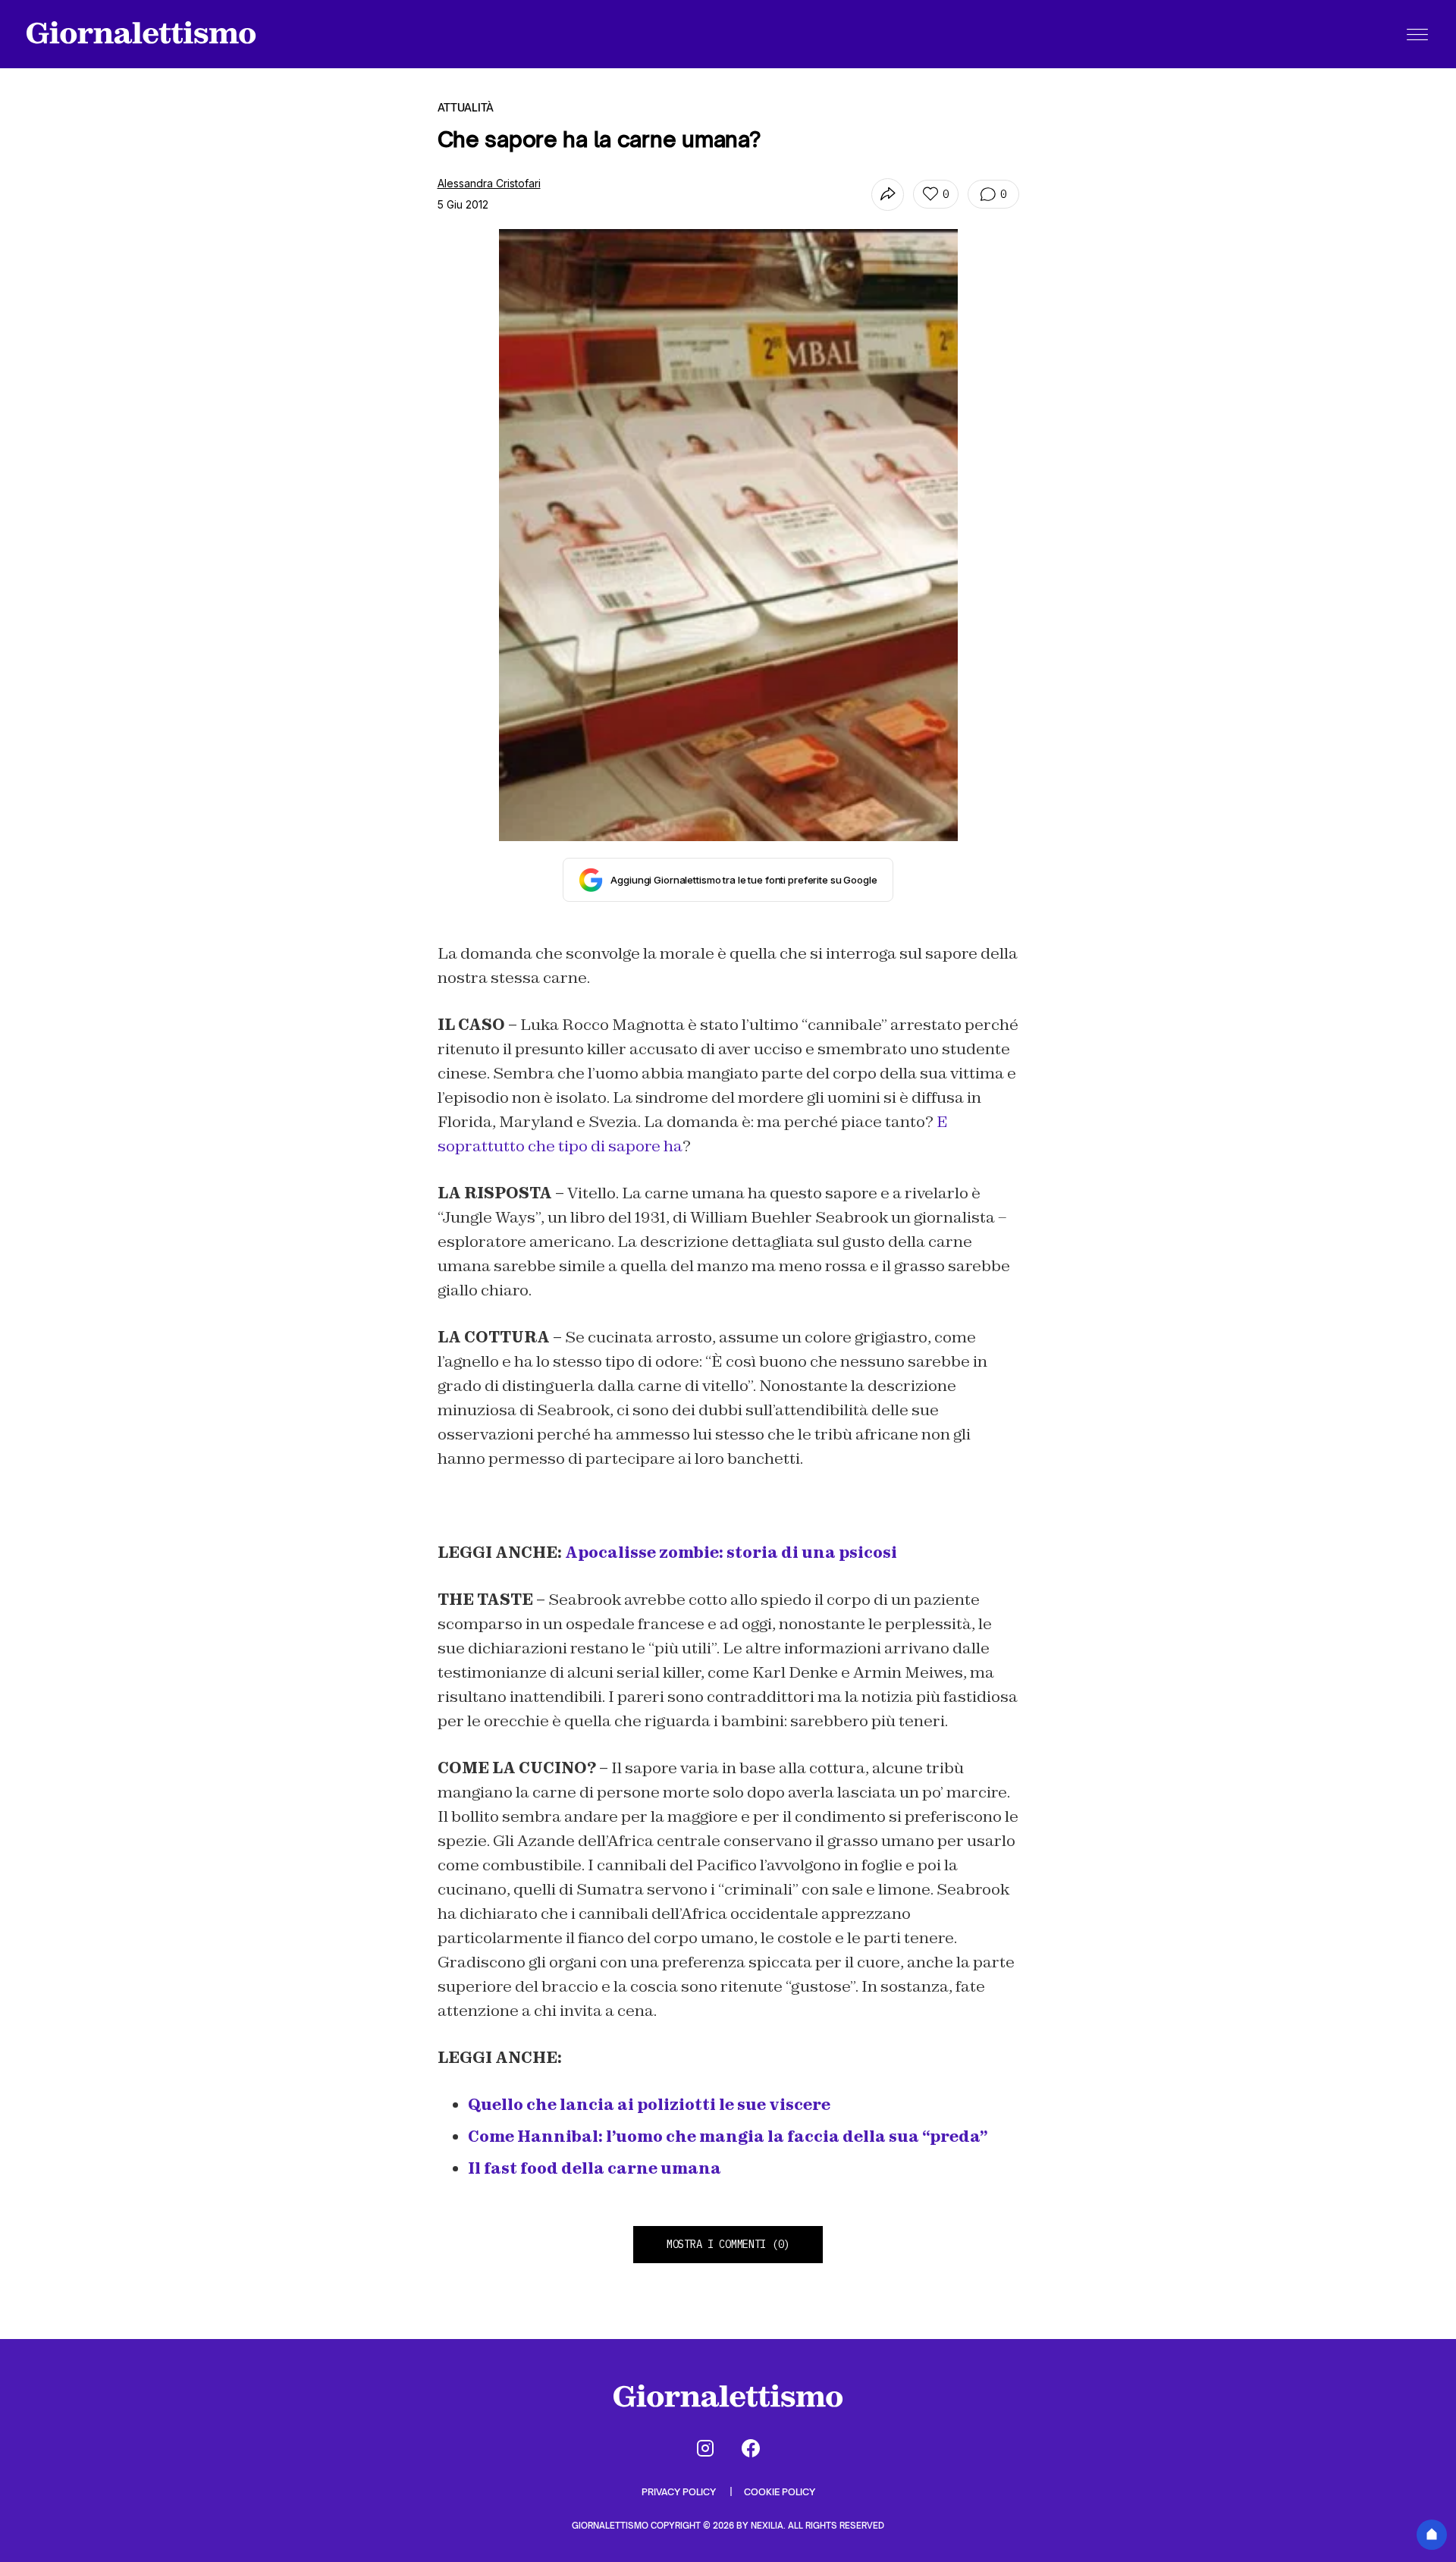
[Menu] (1417, 34)
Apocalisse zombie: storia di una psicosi (731, 1553)
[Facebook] (751, 2448)
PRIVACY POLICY (680, 2492)
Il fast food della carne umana (595, 2168)
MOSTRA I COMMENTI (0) (728, 2244)
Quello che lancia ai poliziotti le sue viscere (649, 2105)
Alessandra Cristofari (489, 183)
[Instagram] (705, 2448)
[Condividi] (888, 195)
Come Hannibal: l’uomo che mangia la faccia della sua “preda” (728, 2137)
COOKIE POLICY (780, 2492)
